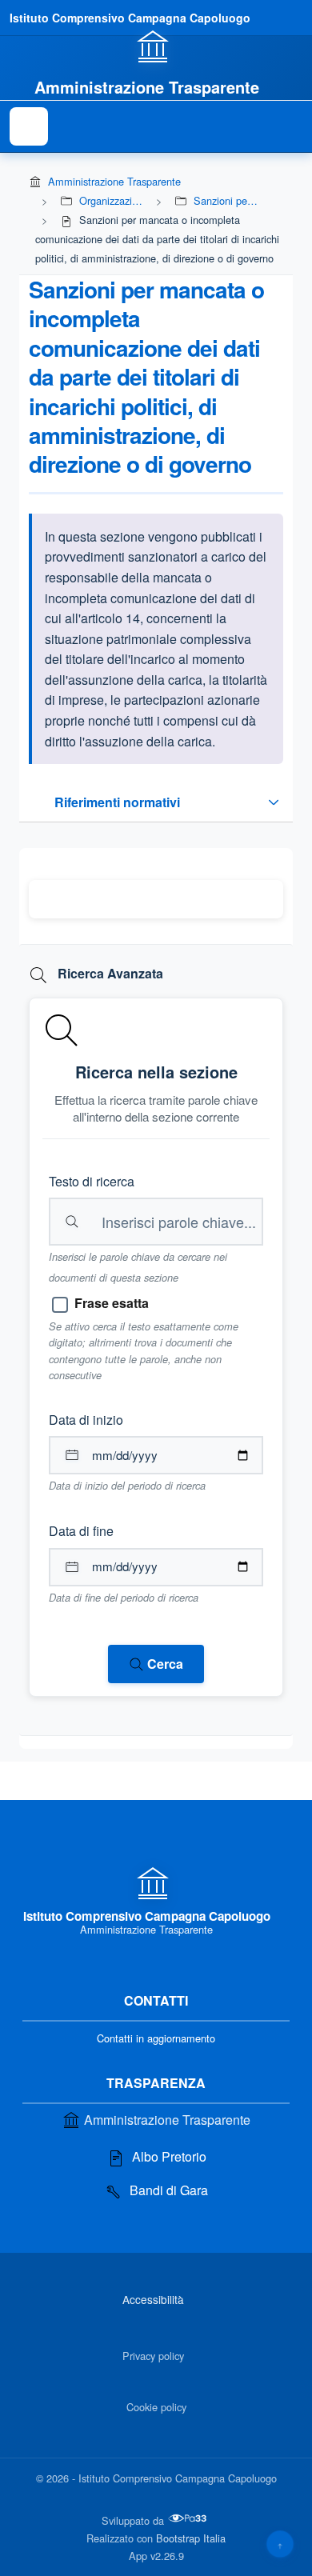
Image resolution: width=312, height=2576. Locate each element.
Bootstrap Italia (191, 2538)
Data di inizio (86, 1420)
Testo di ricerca (92, 1181)
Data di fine (81, 1531)
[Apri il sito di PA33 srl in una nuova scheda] (189, 2518)
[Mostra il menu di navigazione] (29, 126)
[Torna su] (280, 2544)
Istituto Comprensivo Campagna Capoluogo (130, 18)
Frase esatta (112, 1303)
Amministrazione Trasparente (114, 181)
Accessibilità (153, 2299)
